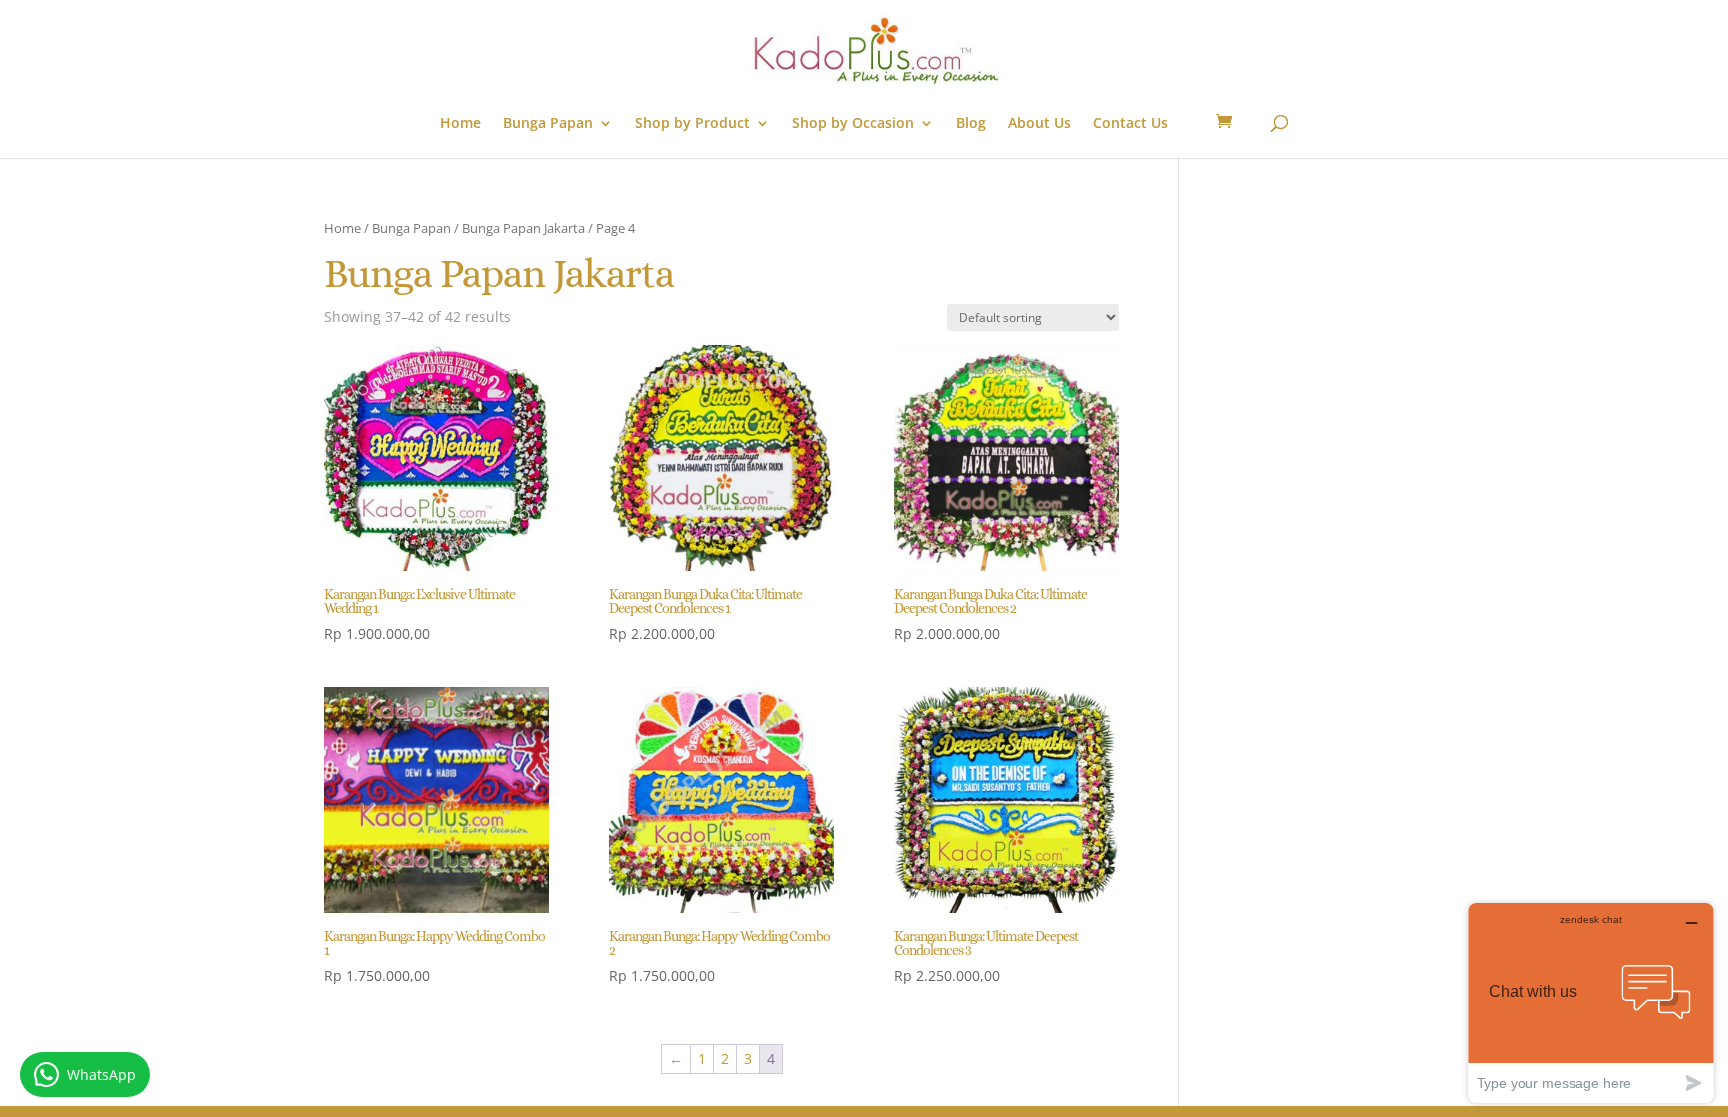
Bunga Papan (548, 124)
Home (460, 124)
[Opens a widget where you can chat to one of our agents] (1591, 1002)
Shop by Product (692, 124)
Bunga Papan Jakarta (523, 228)
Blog (971, 124)
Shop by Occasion (853, 124)
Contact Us (1130, 124)
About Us (1039, 124)
